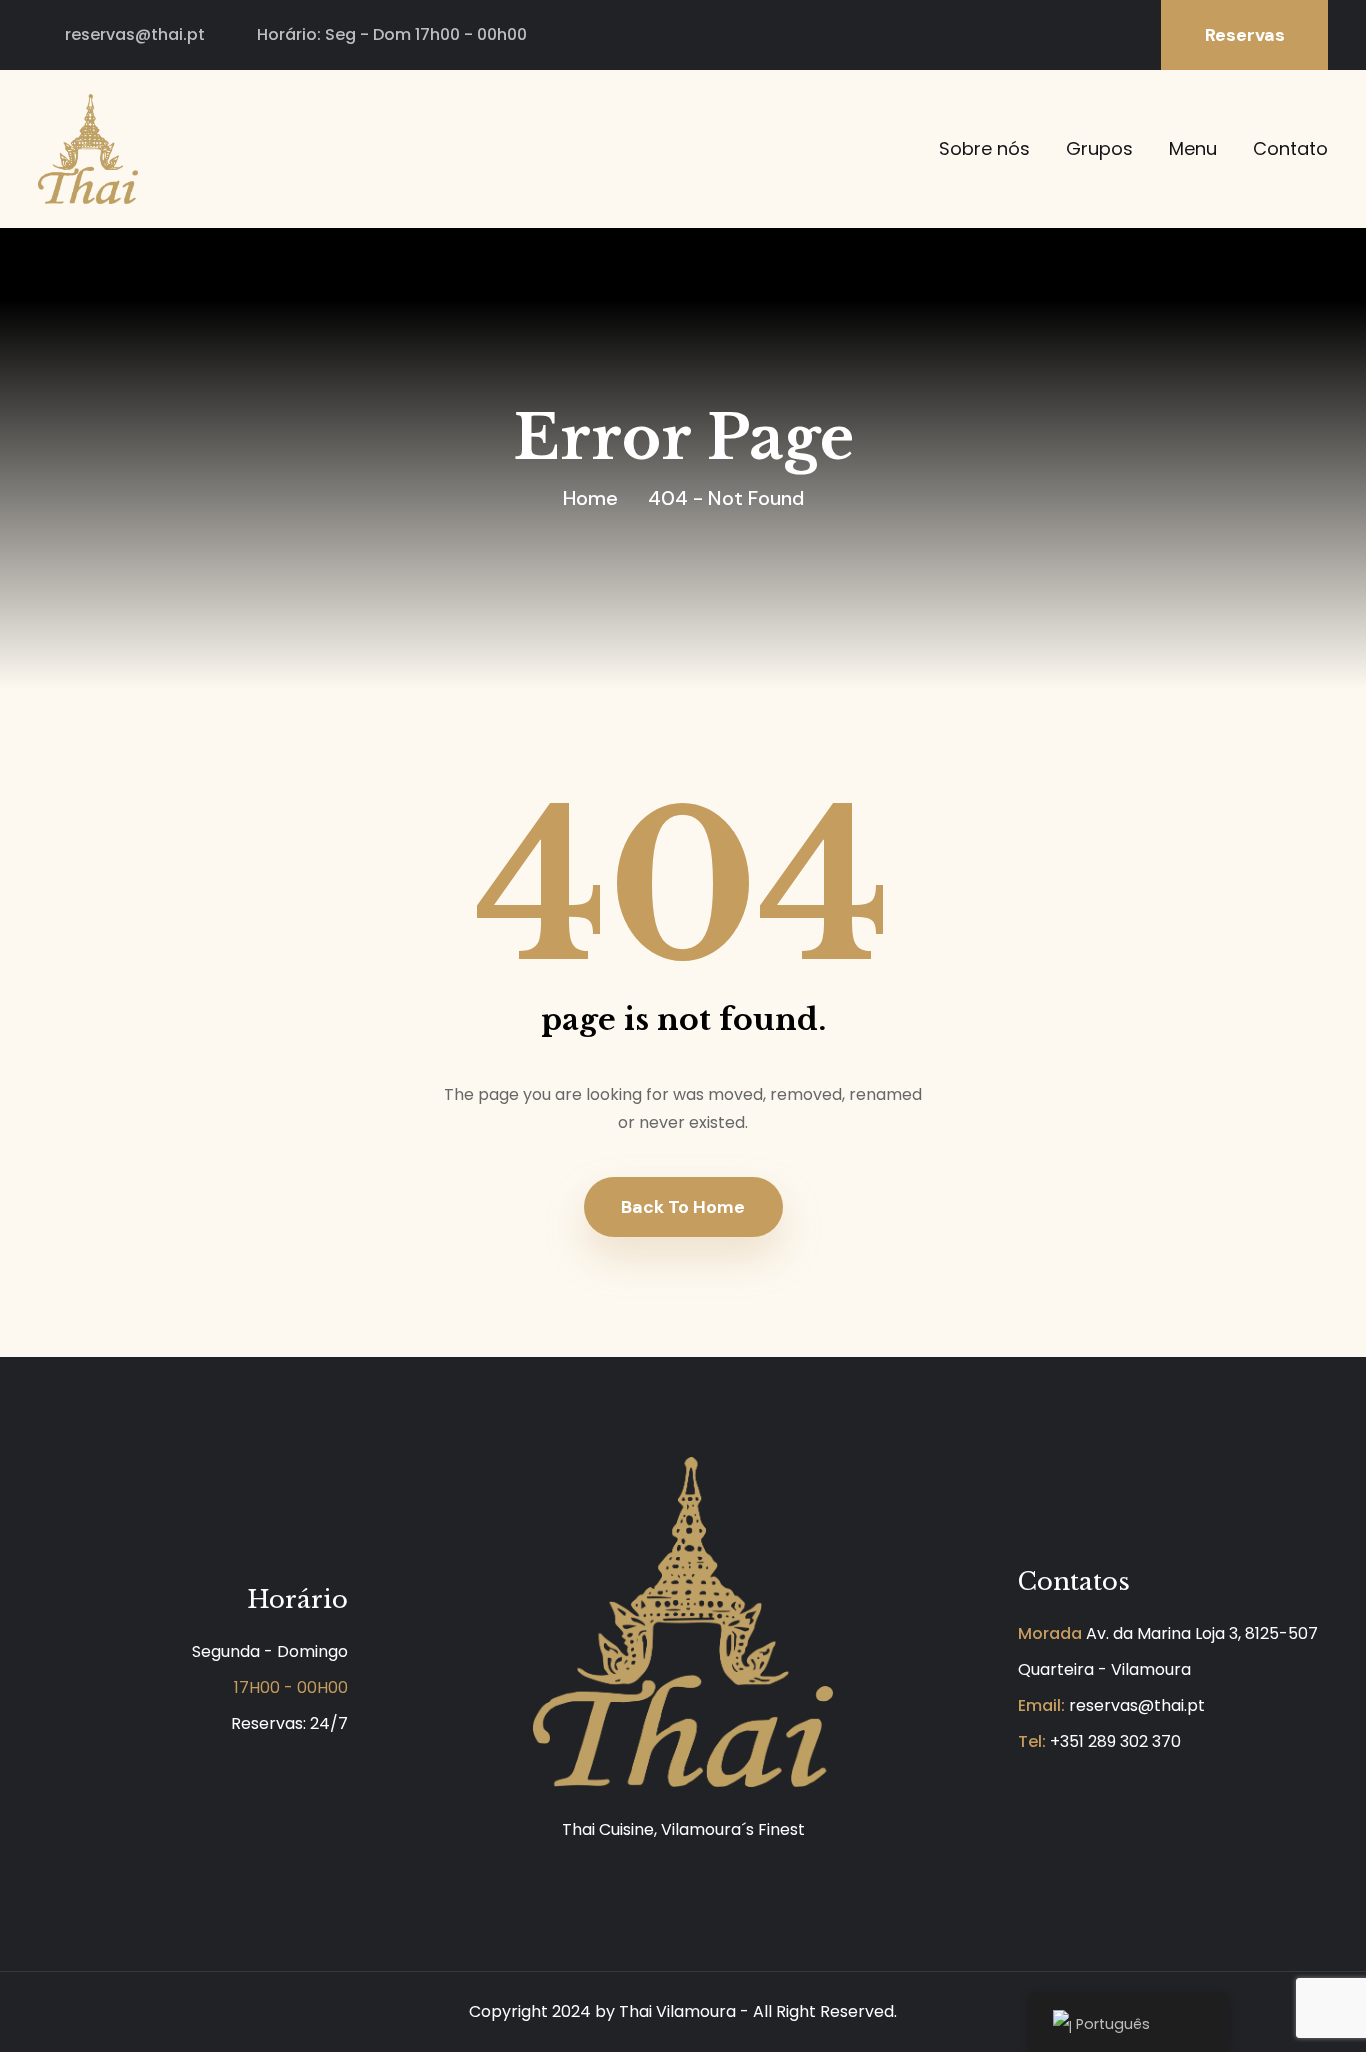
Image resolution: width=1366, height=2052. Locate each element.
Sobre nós (984, 148)
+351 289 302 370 (1115, 1741)
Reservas (1245, 35)
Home (590, 498)
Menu (1193, 148)
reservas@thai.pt (135, 34)
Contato (1290, 148)
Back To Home (683, 1207)
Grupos (1099, 148)
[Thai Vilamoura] (88, 147)
